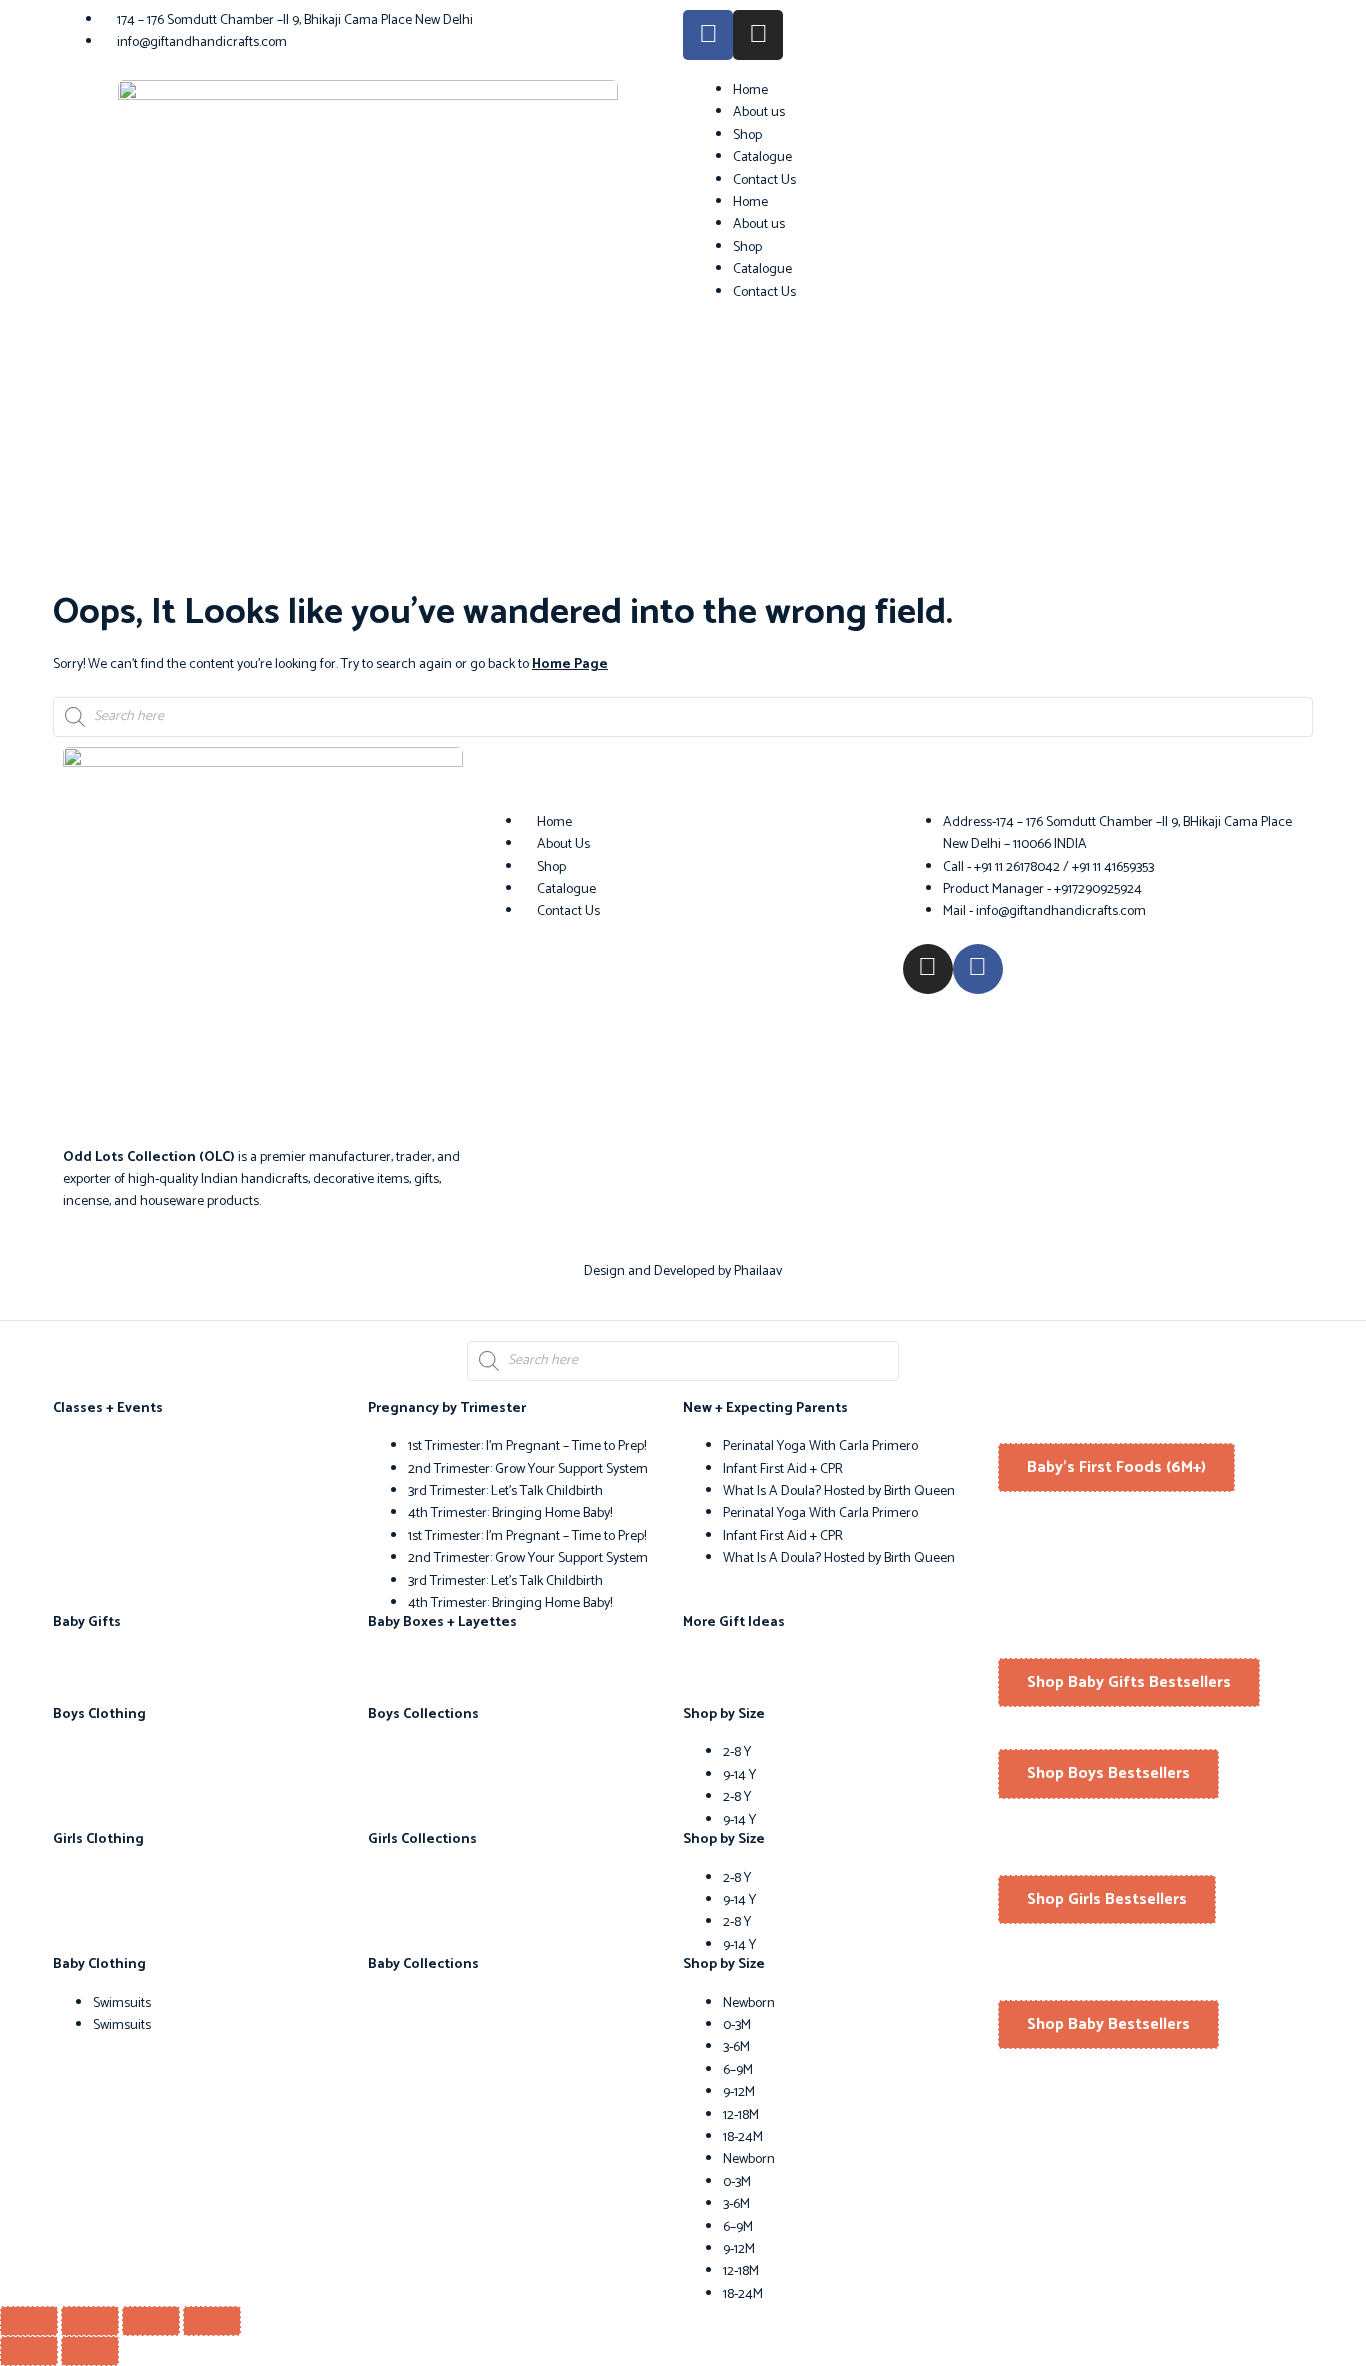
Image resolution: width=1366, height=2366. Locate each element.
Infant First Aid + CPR (783, 1469)
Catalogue (762, 157)
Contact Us (764, 180)
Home (750, 90)
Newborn (749, 2003)
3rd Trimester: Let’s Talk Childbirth (505, 1491)
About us (759, 112)
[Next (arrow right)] (90, 2351)
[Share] (151, 2321)
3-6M (736, 2047)
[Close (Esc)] (212, 2321)
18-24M (743, 2137)
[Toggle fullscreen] (90, 2321)
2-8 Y (737, 1752)
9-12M (739, 2092)
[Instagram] (758, 35)
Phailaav (758, 1271)
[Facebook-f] (708, 35)
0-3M (737, 2025)
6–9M (738, 2070)
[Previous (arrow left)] (29, 2351)
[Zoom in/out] (29, 2321)
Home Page (570, 664)
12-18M (741, 2115)
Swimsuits (122, 2003)
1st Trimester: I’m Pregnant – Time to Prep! (527, 1446)
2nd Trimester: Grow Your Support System (528, 1469)
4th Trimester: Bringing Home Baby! (510, 1513)
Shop (747, 135)
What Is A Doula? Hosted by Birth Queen (839, 1491)
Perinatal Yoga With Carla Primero (820, 1446)
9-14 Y (739, 1775)
